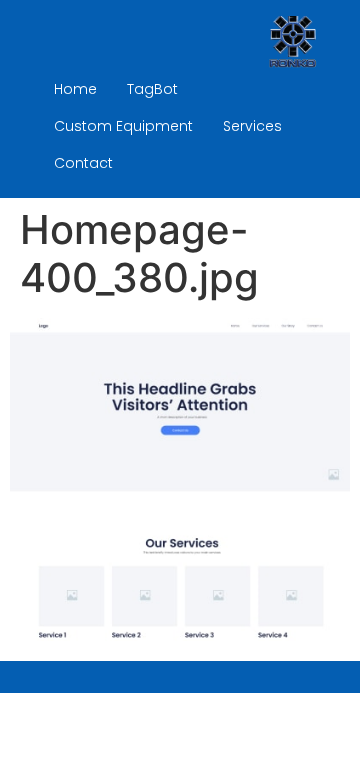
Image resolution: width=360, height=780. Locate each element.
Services (252, 126)
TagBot (152, 89)
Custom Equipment (123, 126)
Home (75, 89)
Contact (83, 163)
